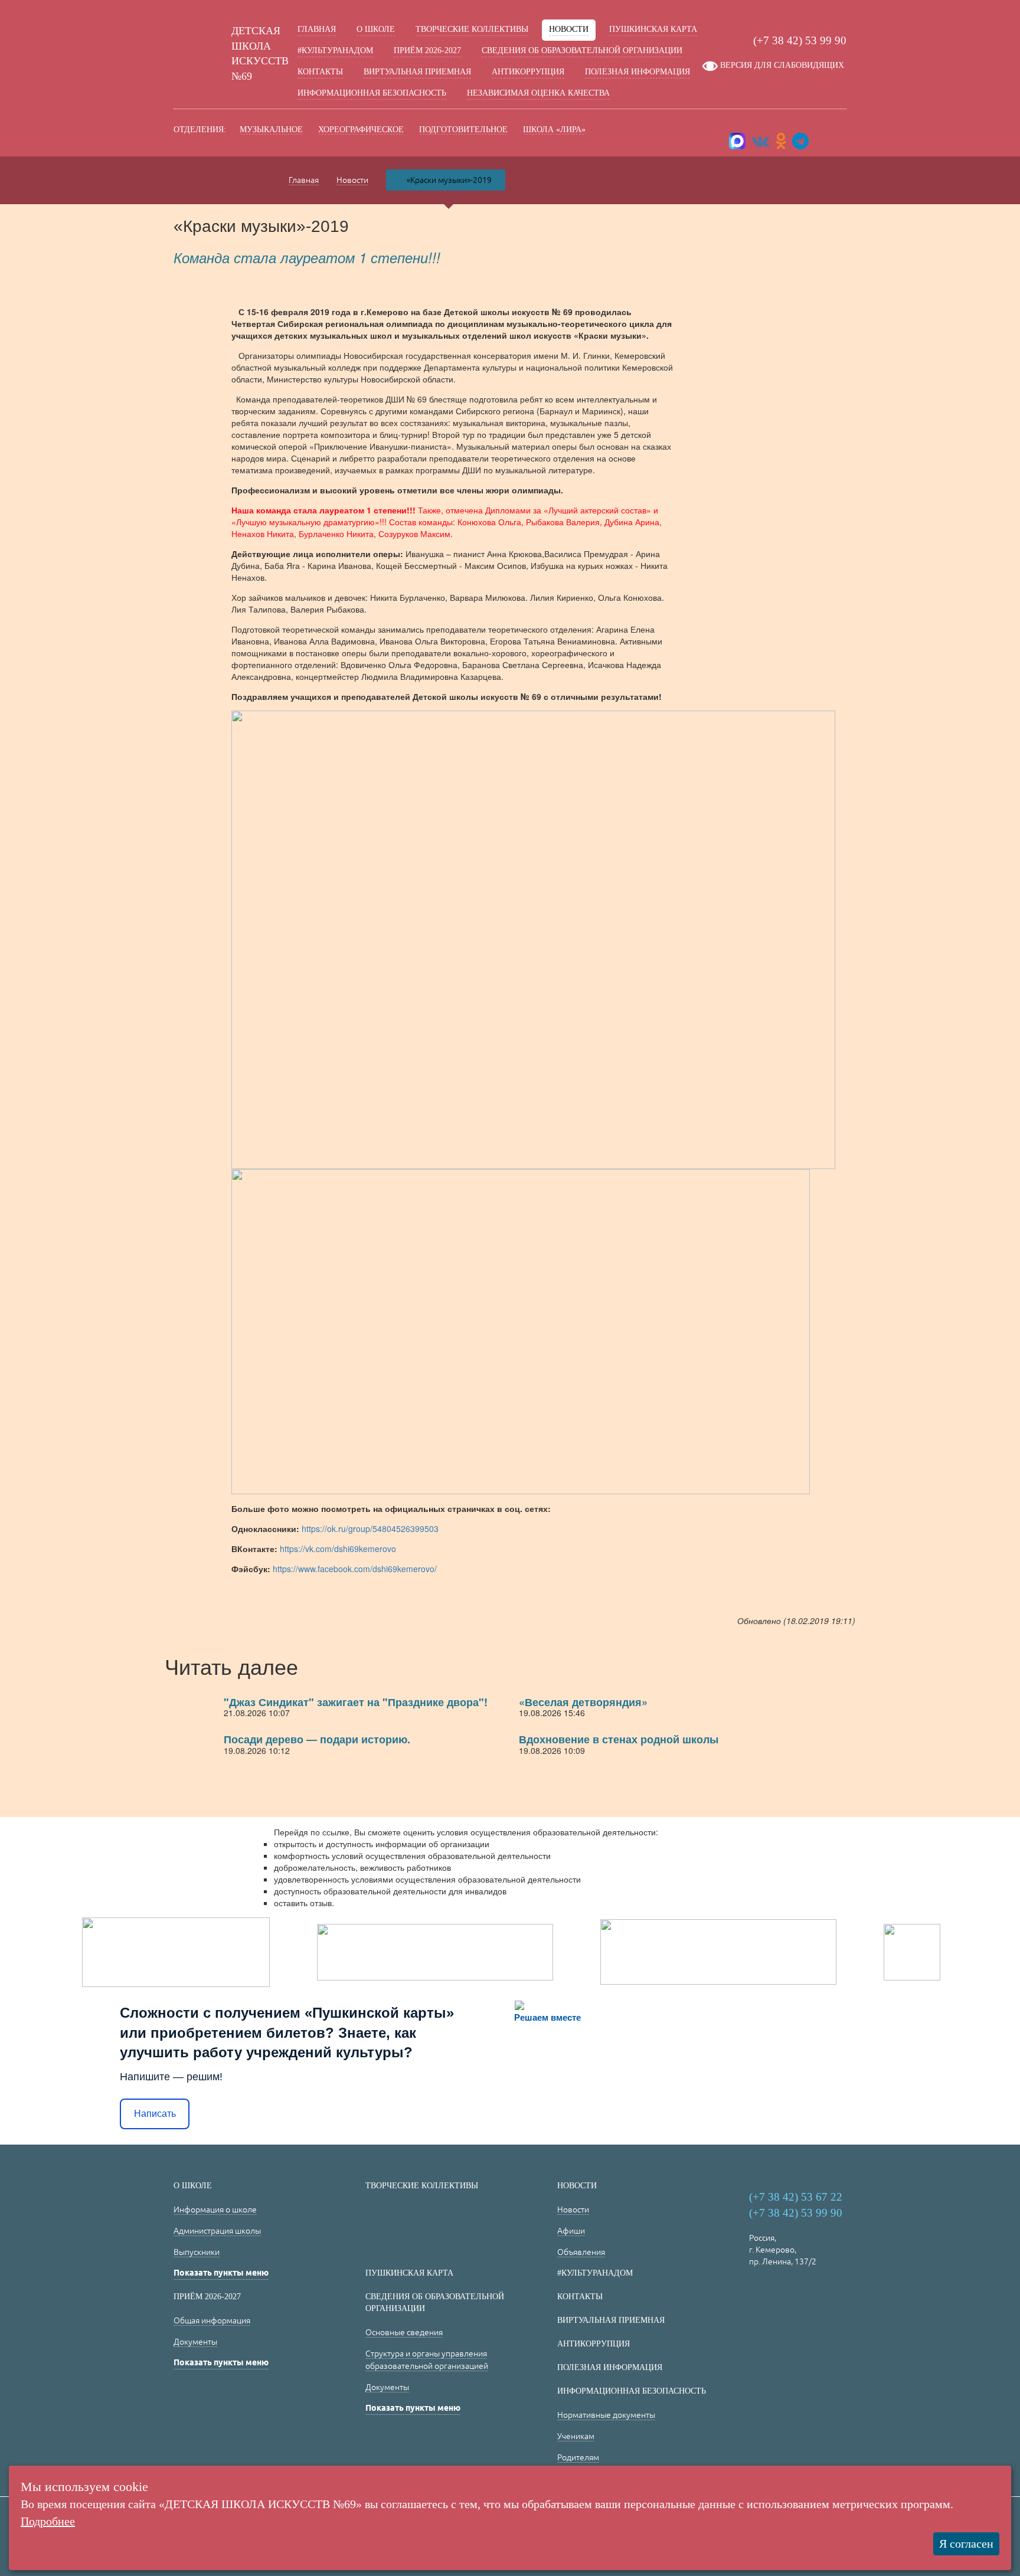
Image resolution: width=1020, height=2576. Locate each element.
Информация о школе (215, 2210)
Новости (569, 29)
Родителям (578, 2457)
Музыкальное (271, 130)
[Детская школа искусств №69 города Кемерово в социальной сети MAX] (738, 144)
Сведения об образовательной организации (582, 50)
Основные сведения (404, 2332)
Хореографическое (361, 130)
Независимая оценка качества (538, 93)
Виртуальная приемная (417, 72)
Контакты (320, 72)
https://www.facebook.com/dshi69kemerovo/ (355, 1569)
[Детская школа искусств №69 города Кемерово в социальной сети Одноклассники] (781, 144)
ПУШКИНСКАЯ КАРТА (653, 29)
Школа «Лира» (554, 130)
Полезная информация (637, 72)
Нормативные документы (606, 2415)
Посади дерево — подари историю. (317, 1739)
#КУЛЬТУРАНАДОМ (335, 50)
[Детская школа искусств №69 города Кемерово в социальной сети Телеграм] (800, 144)
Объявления (581, 2252)
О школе (376, 29)
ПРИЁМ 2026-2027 (427, 50)
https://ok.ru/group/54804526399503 (370, 1528)
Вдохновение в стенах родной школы (619, 1739)
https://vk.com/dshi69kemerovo (337, 1549)
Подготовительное (463, 130)
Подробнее (48, 2521)
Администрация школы (217, 2231)
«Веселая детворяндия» (583, 1702)
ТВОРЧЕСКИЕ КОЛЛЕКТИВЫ (472, 29)
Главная (317, 29)
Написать (155, 2114)
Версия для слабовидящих (782, 65)
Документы (195, 2342)
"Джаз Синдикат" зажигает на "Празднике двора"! (356, 1702)
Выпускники (197, 2252)
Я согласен (966, 2544)
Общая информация (212, 2320)
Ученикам (576, 2436)
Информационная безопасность (372, 93)
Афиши (571, 2231)
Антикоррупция (528, 72)
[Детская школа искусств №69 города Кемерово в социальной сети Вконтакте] (760, 144)
